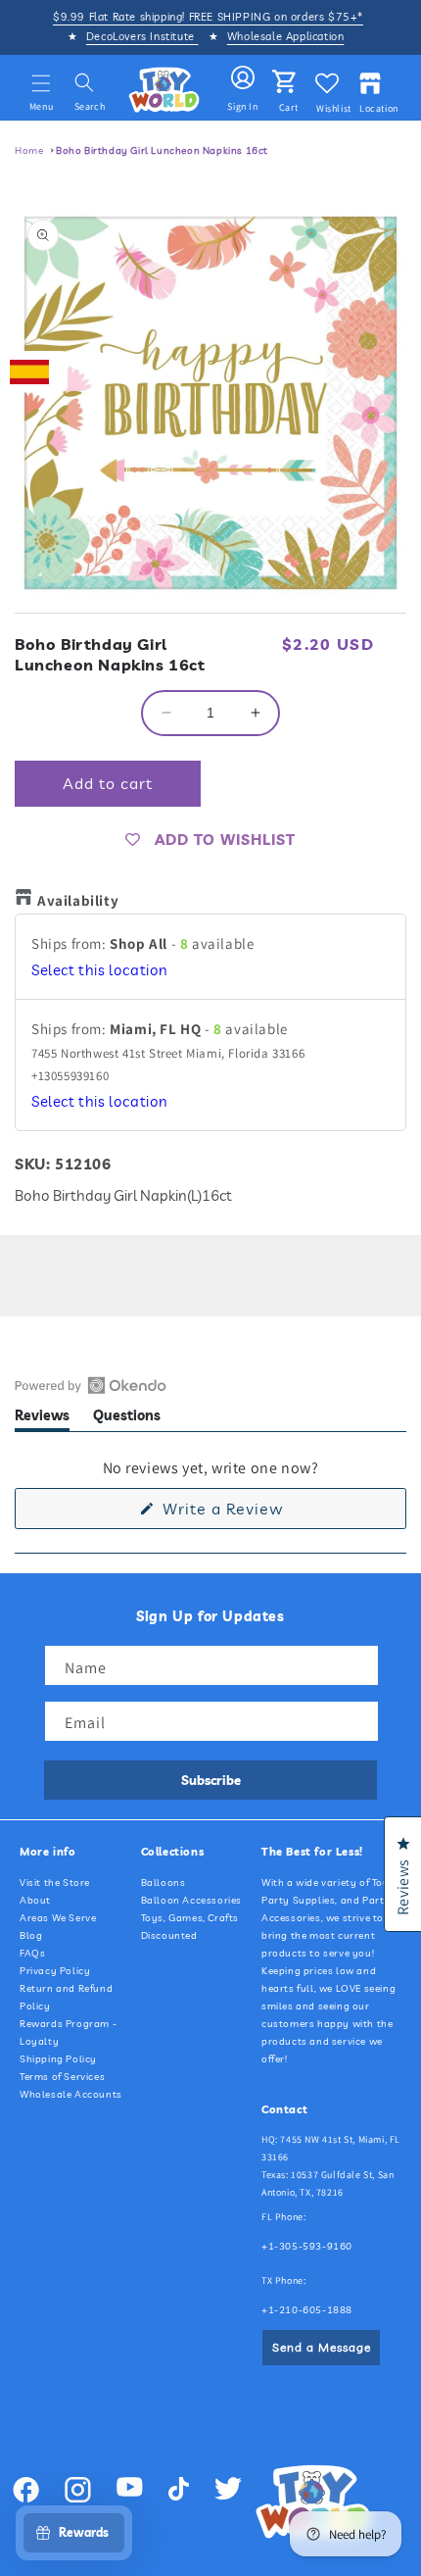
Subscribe (211, 1780)
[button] (41, 83)
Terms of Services (62, 2077)
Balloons (164, 1882)
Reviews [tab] (42, 1419)
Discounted (169, 1935)
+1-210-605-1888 (307, 2310)
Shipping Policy (58, 2059)
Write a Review (254, 1513)
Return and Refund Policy (66, 1997)
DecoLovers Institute (142, 36)
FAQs (32, 1953)
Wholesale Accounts (71, 2094)
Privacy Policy (55, 1971)
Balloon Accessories (191, 1900)
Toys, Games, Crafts (190, 1918)
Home (29, 150)
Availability (78, 900)
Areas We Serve (58, 1918)
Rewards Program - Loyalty (68, 2032)
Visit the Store (55, 1882)
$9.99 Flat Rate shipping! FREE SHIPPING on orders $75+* (208, 17)
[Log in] (243, 78)
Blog (31, 1935)
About (35, 1900)
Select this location (100, 970)
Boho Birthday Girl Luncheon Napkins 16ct (162, 150)
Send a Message (322, 2347)
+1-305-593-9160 (307, 2246)
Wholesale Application (286, 36)
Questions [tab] (127, 1419)
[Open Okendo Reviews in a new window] (91, 1385)
